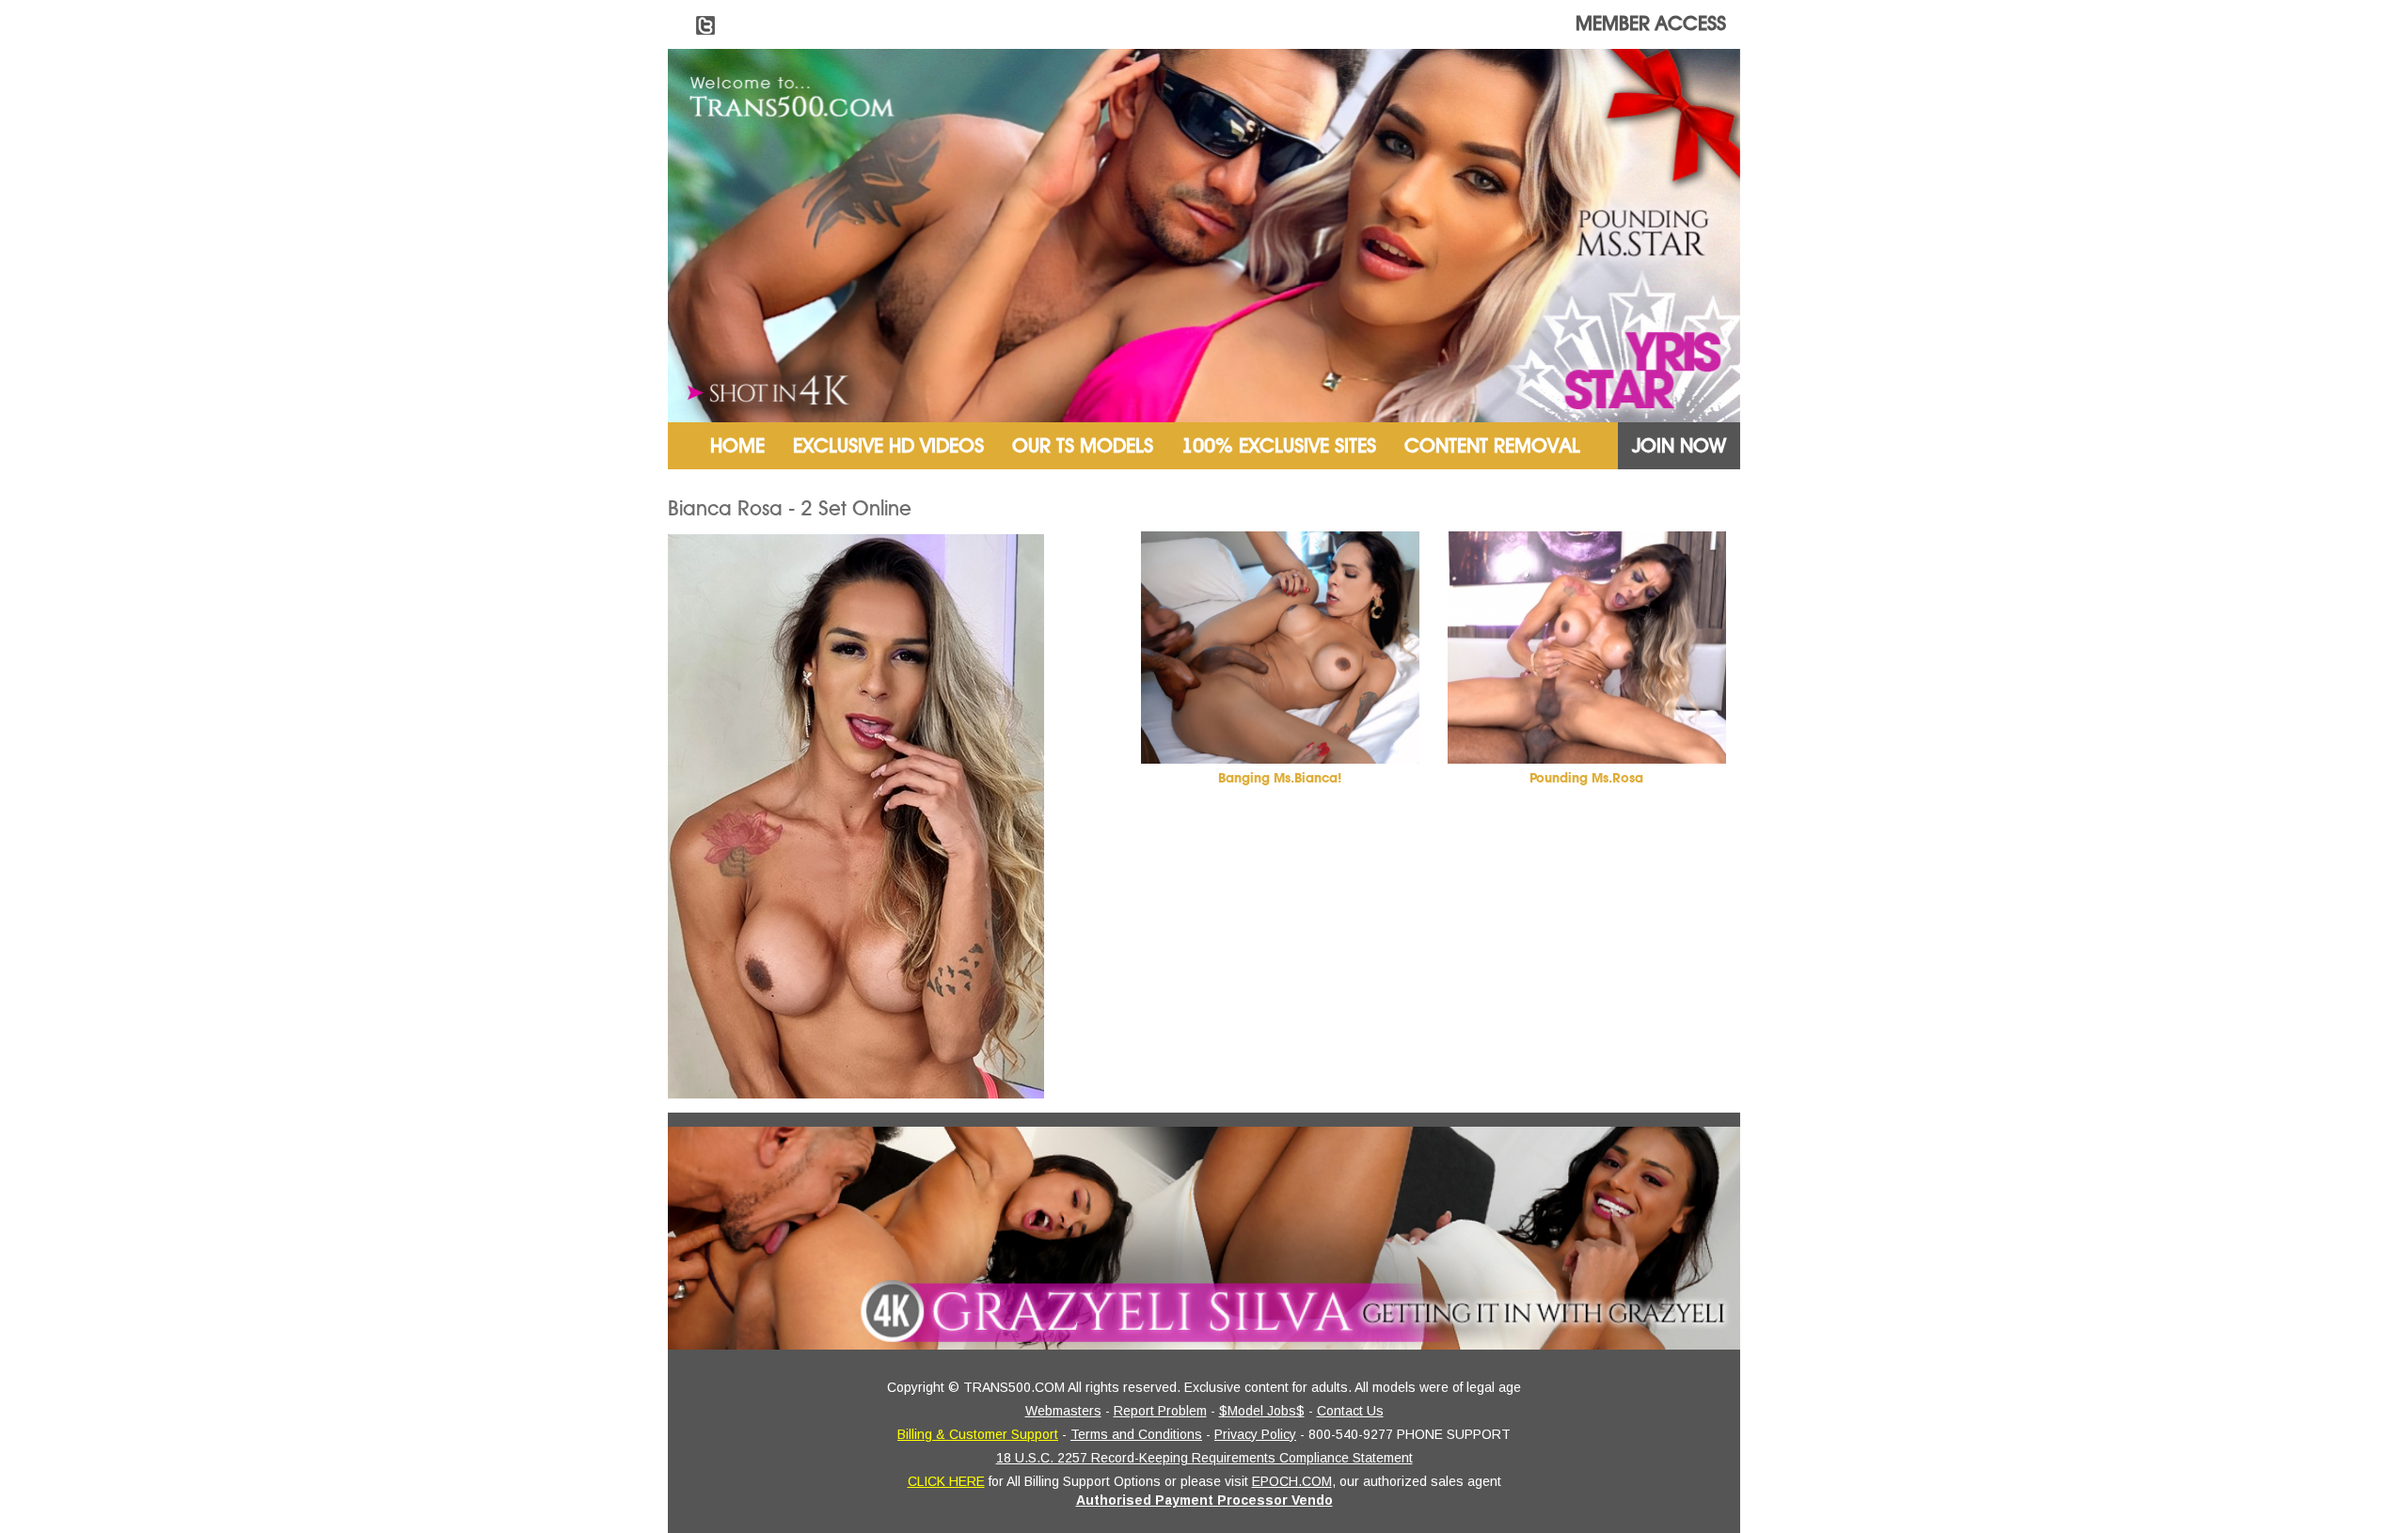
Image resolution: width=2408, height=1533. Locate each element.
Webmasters (1063, 1411)
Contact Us (1350, 1411)
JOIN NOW (1679, 446)
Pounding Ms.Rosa (1586, 778)
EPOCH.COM (1292, 1481)
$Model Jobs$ (1262, 1411)
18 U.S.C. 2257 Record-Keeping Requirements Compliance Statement (1204, 1458)
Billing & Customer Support (978, 1434)
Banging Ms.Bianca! (1280, 778)
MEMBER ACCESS (1651, 24)
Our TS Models (1083, 446)
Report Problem (1160, 1411)
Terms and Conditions (1136, 1434)
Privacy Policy (1255, 1434)
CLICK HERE (946, 1481)
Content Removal (1492, 446)
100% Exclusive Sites (1279, 446)
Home (737, 446)
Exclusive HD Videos (888, 446)
